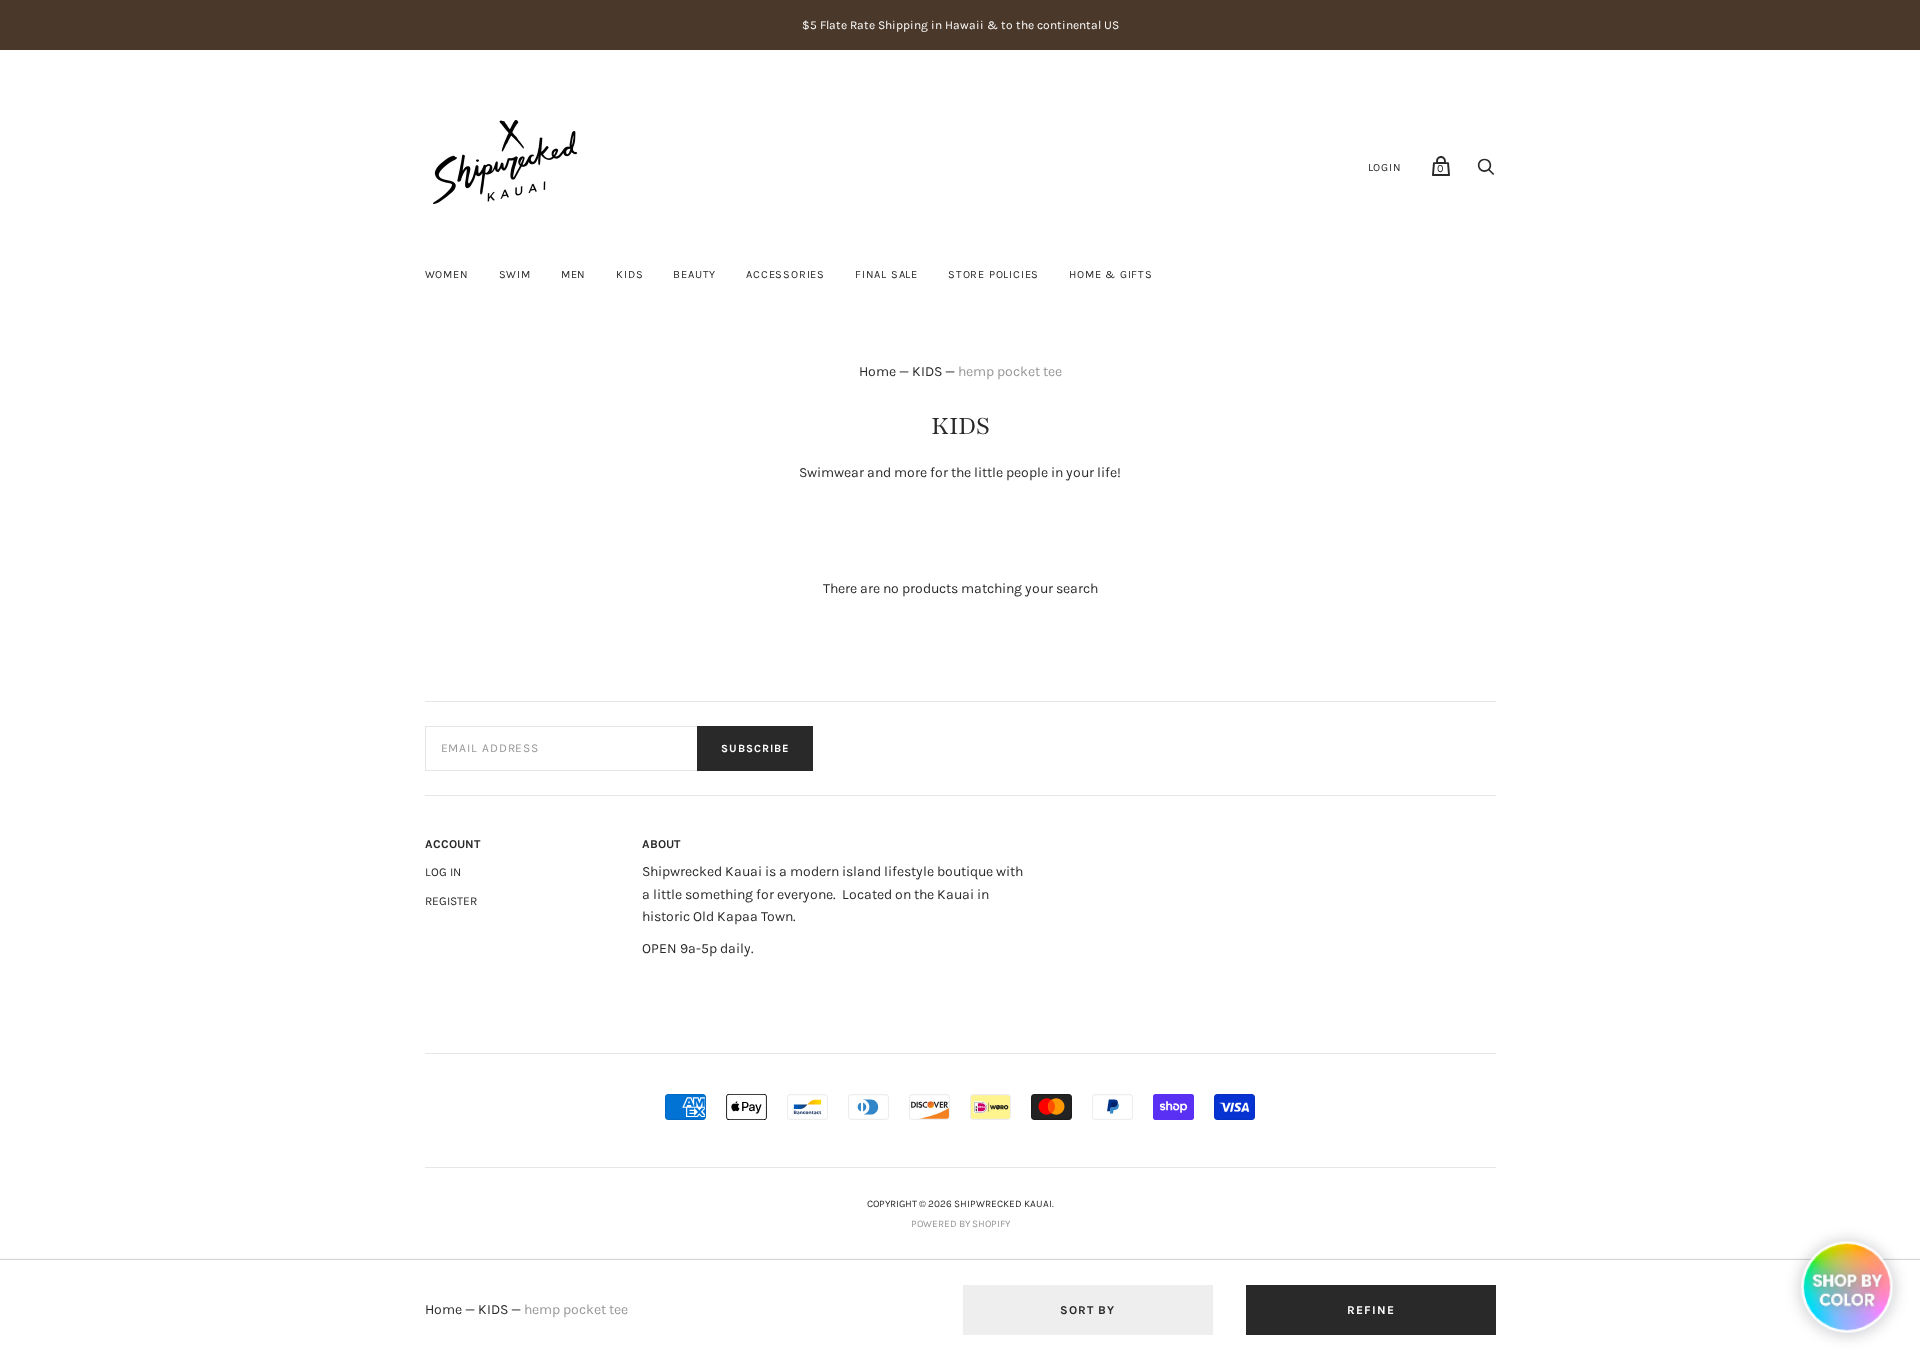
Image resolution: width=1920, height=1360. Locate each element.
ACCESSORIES (785, 274)
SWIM (515, 274)
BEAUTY (694, 274)
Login (1385, 167)
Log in (443, 872)
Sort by (1087, 1310)
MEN (573, 274)
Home (877, 371)
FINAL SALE (886, 274)
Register (451, 901)
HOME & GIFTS (1111, 274)
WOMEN (447, 274)
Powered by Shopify (960, 1224)
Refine (1371, 1310)
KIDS (629, 274)
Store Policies (993, 274)
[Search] (1486, 172)
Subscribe (755, 748)
